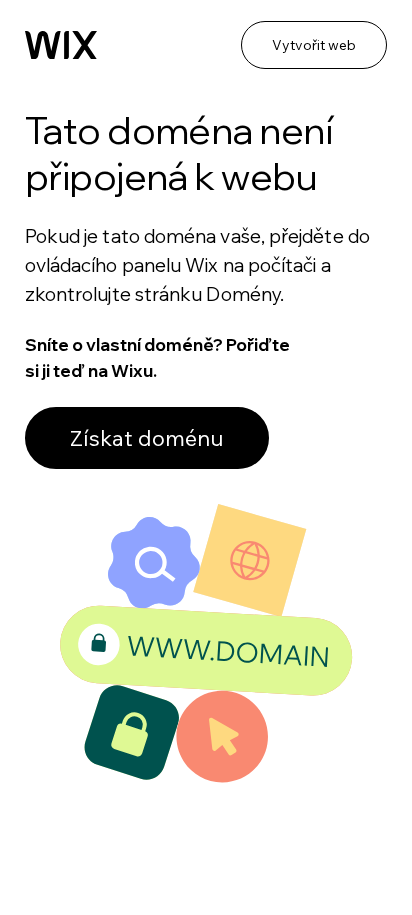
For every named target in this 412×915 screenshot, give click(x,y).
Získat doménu (147, 438)
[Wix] (61, 45)
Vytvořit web (314, 45)
